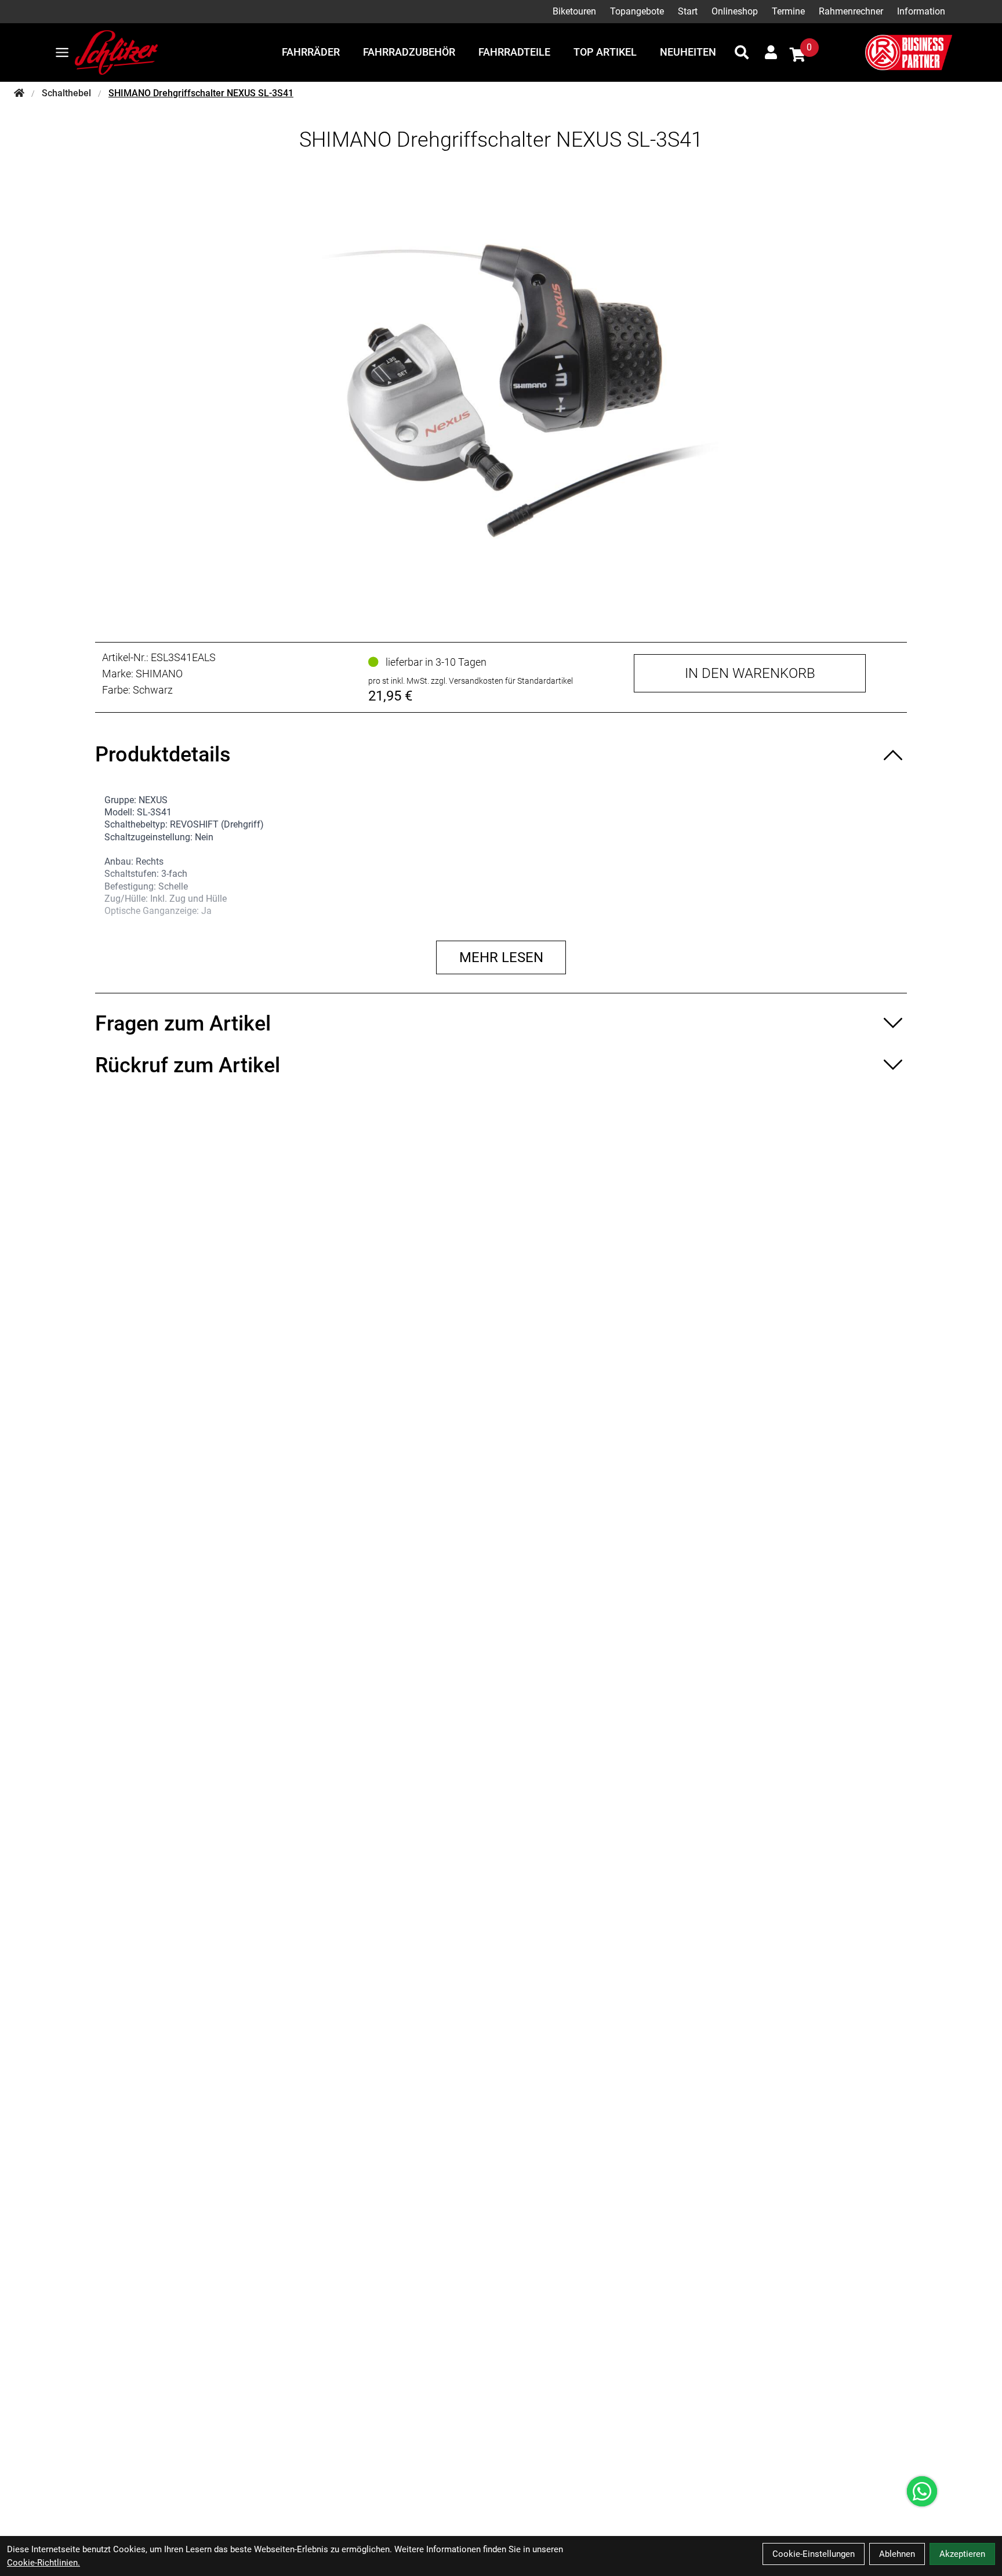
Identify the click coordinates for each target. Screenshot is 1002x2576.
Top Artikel (605, 52)
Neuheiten (688, 52)
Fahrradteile (514, 52)
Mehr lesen (501, 957)
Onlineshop (735, 11)
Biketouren (574, 11)
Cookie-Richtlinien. (43, 2563)
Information (921, 11)
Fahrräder (311, 52)
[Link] (62, 52)
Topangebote (637, 11)
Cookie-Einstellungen (814, 2554)
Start (688, 11)
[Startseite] (19, 93)
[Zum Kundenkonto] (771, 52)
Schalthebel (66, 93)
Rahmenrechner (851, 11)
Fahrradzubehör (409, 52)
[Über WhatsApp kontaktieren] (922, 2491)
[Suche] (742, 52)
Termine (788, 11)
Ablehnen (897, 2554)
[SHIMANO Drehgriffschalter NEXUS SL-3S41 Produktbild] (501, 387)
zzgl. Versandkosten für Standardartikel (502, 681)
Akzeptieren (962, 2554)
